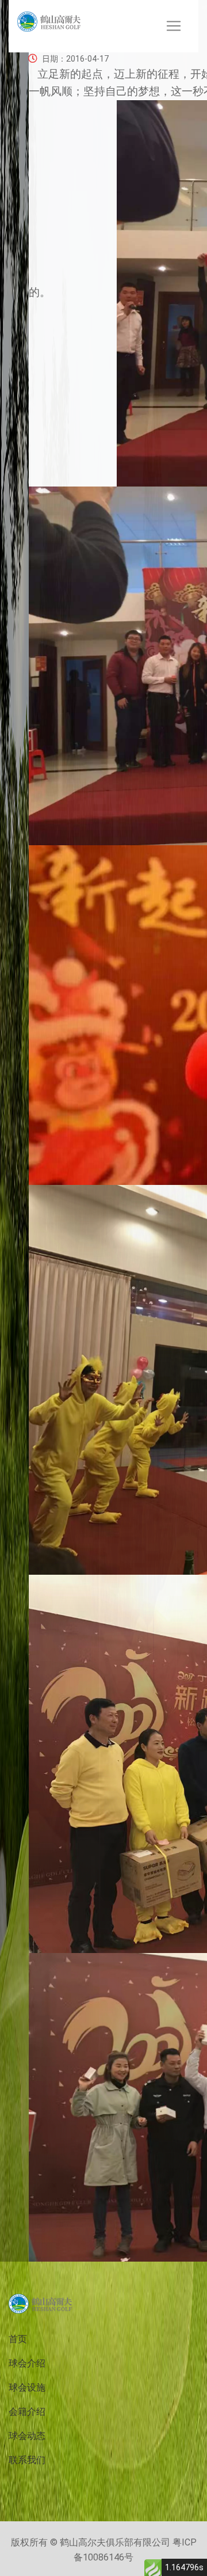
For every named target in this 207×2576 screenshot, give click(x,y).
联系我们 (27, 2460)
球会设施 (27, 2387)
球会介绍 (27, 2363)
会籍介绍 (27, 2412)
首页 (18, 2339)
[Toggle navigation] (174, 26)
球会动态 (27, 2436)
